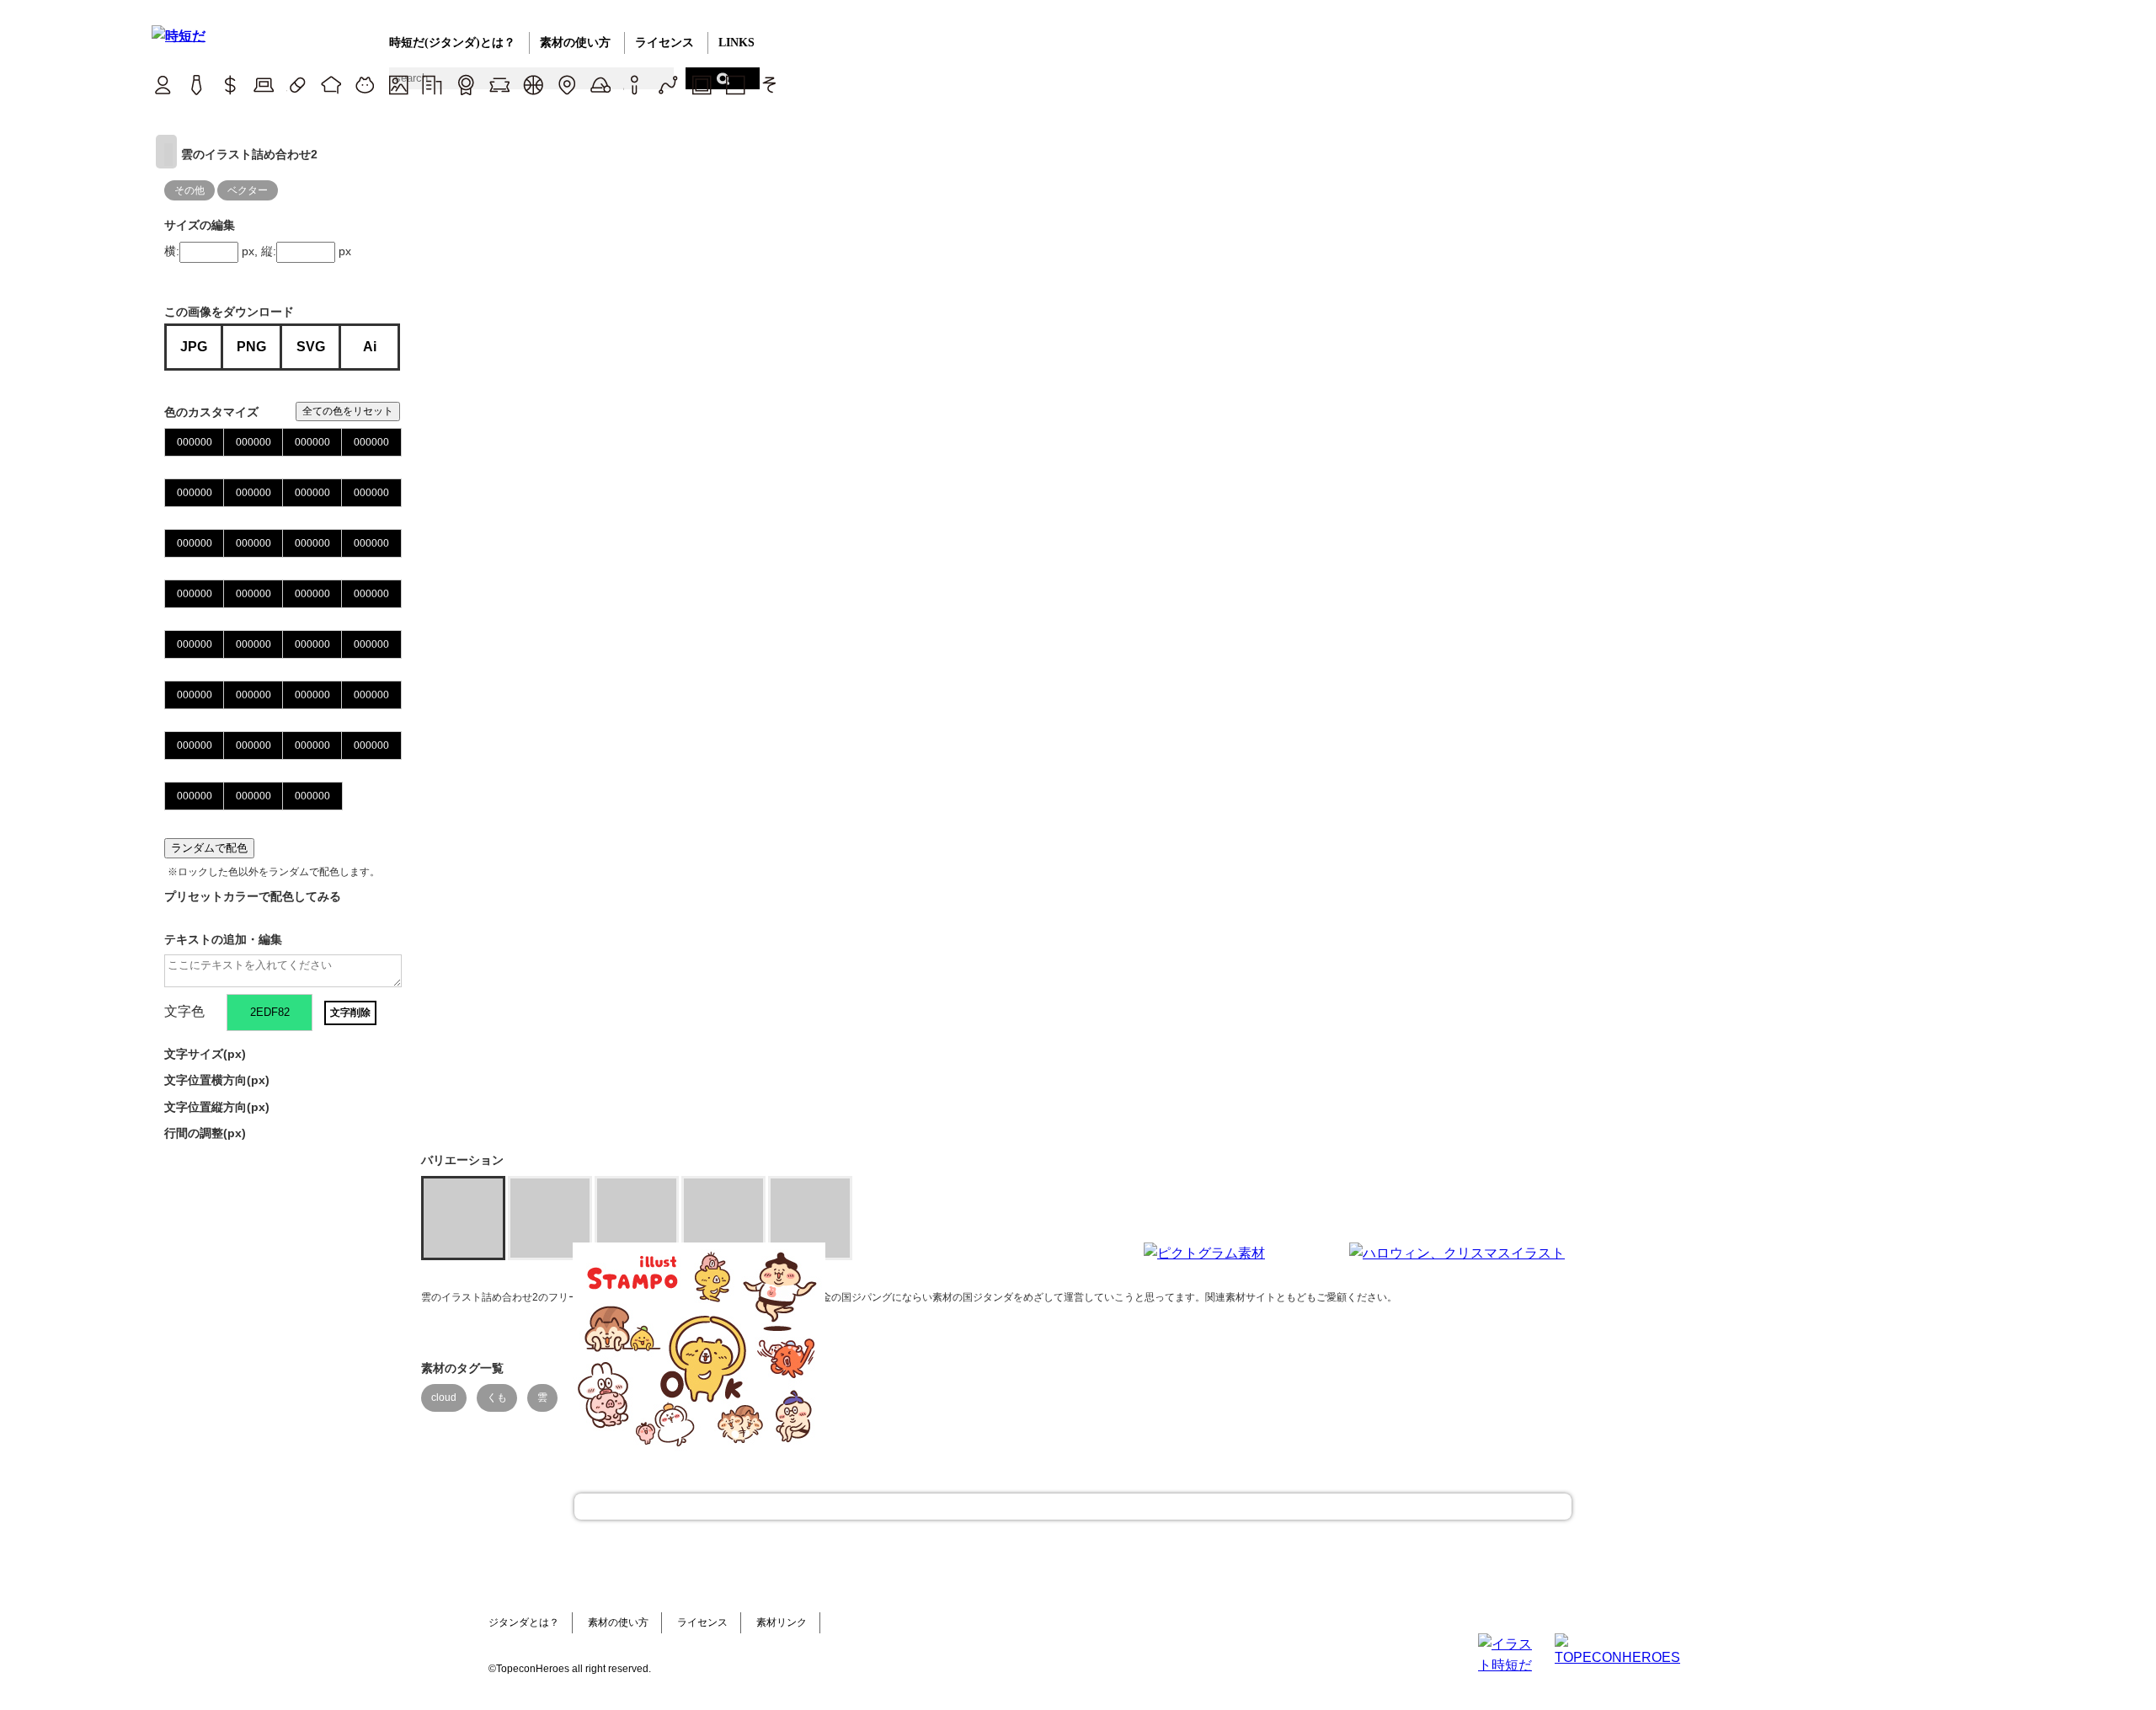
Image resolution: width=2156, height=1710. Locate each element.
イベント (600, 85)
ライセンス (664, 43)
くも (497, 1397)
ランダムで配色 (209, 848)
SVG (311, 347)
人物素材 (162, 85)
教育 (331, 85)
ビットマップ (701, 85)
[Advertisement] (952, 1348)
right (166, 152)
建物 (432, 85)
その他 (768, 85)
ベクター (667, 85)
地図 (566, 85)
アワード (465, 85)
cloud (444, 1397)
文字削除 (350, 1013)
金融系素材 (229, 85)
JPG (194, 347)
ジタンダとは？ (524, 1622)
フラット (735, 85)
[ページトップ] (1073, 1507)
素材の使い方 (575, 43)
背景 (398, 85)
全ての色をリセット (348, 411)
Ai (370, 347)
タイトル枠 (499, 85)
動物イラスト (364, 85)
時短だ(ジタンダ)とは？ (452, 43)
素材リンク (782, 1622)
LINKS (736, 43)
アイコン (634, 85)
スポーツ (533, 85)
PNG (251, 347)
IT (263, 85)
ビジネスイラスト (196, 85)
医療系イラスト (297, 85)
